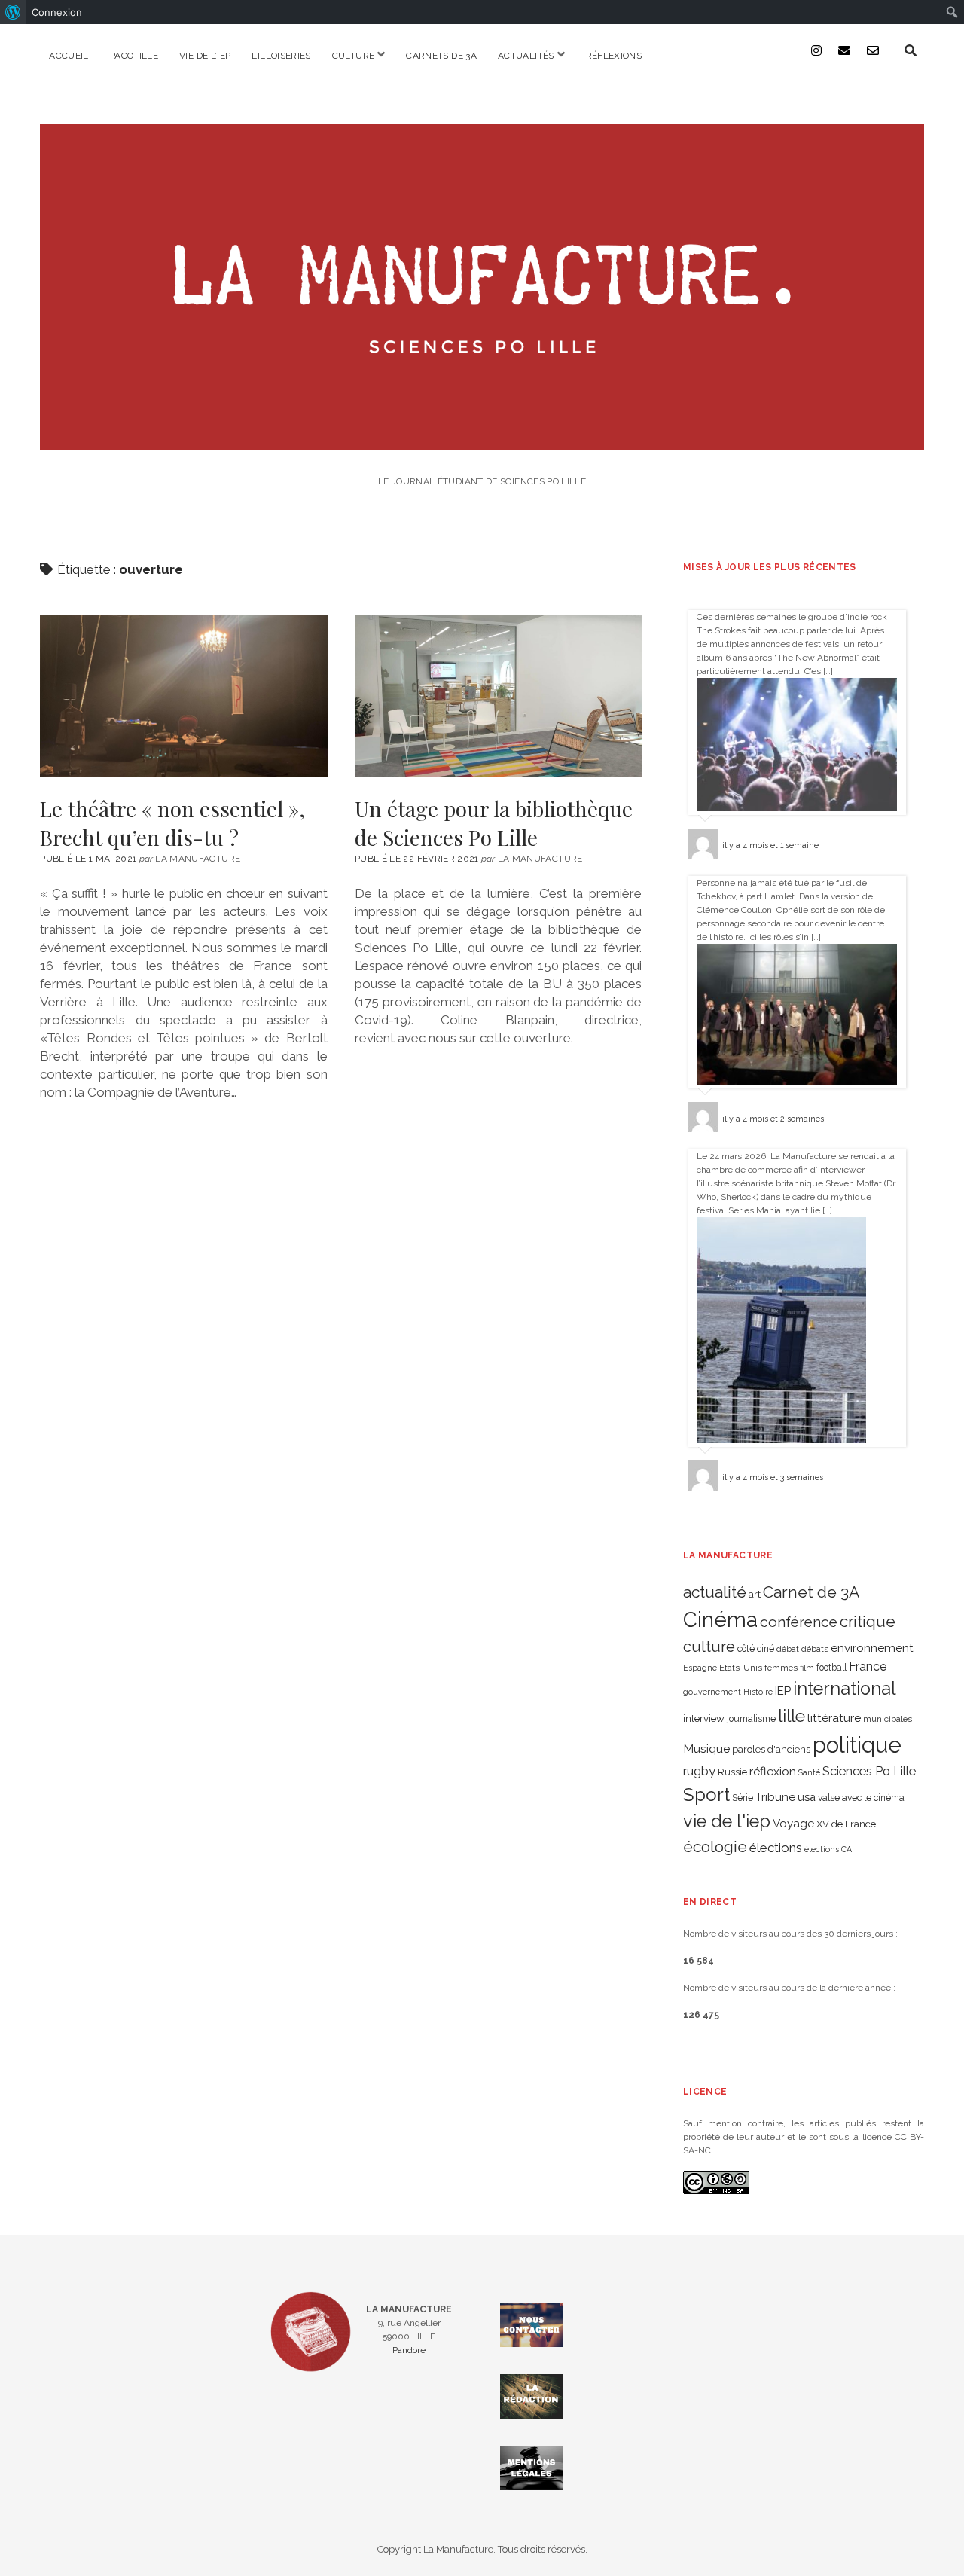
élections (776, 1848)
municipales (888, 1719)
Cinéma (720, 1619)
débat (788, 1649)
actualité (715, 1592)
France (868, 1666)
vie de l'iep (727, 1821)
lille (792, 1715)
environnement (872, 1648)
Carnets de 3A (441, 56)
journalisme (751, 1719)
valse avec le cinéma (861, 1798)
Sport (706, 1795)
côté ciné (756, 1649)
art (755, 1594)
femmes (781, 1668)
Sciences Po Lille (869, 1771)
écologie (715, 1847)
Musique (706, 1749)
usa (807, 1797)
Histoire (758, 1692)
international (845, 1689)
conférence (799, 1622)
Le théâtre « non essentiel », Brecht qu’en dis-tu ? (183, 695)
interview (704, 1718)
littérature (834, 1718)
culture (709, 1647)
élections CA (828, 1849)
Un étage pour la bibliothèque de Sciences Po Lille (498, 695)
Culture (354, 56)
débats (815, 1649)
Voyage (793, 1824)
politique (857, 1745)
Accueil (69, 56)
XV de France (846, 1824)
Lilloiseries (281, 56)
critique (868, 1621)
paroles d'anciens (771, 1749)
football (831, 1668)
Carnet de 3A (811, 1592)
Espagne (700, 1668)
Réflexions (614, 56)
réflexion (773, 1771)
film (807, 1668)
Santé (809, 1772)
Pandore (409, 2350)
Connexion (57, 12)
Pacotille (134, 56)
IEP (783, 1691)
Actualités (526, 56)
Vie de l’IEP (205, 56)
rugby (699, 1771)
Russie (732, 1772)
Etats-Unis (741, 1668)
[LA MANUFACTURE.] (482, 440)
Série (743, 1798)
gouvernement (712, 1692)
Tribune (775, 1797)
